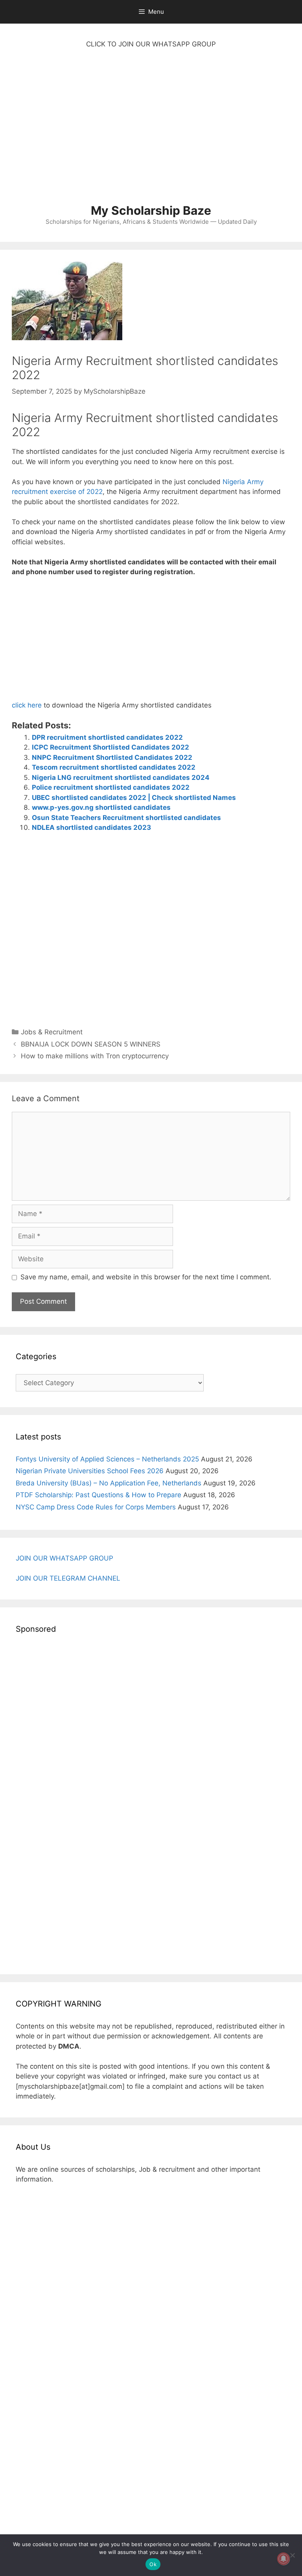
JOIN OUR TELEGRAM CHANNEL (68, 1578)
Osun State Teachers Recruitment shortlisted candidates (126, 818)
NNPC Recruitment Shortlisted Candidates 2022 (112, 757)
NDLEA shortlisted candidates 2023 (91, 827)
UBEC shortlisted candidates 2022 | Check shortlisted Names (134, 798)
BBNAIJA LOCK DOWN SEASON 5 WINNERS (91, 1044)
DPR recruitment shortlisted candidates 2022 (107, 737)
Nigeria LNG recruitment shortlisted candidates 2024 (121, 778)
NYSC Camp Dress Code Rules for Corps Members (96, 1507)
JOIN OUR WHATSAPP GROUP (64, 1558)
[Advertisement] (151, 130)
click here (27, 705)
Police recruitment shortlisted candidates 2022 (111, 787)
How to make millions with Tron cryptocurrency (95, 1056)
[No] (292, 2555)
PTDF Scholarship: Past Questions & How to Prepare (99, 1495)
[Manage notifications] (284, 2559)
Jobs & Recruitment (52, 1032)
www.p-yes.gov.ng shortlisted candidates (101, 807)
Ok (153, 2564)
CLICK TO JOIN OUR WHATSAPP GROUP (151, 44)
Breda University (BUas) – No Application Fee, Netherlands (109, 1483)
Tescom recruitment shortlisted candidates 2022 (114, 767)
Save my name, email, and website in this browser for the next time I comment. (146, 1277)
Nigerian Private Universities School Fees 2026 (90, 1471)
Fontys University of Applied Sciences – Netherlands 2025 (107, 1459)
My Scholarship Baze (151, 210)
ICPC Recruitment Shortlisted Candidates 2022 (110, 747)
